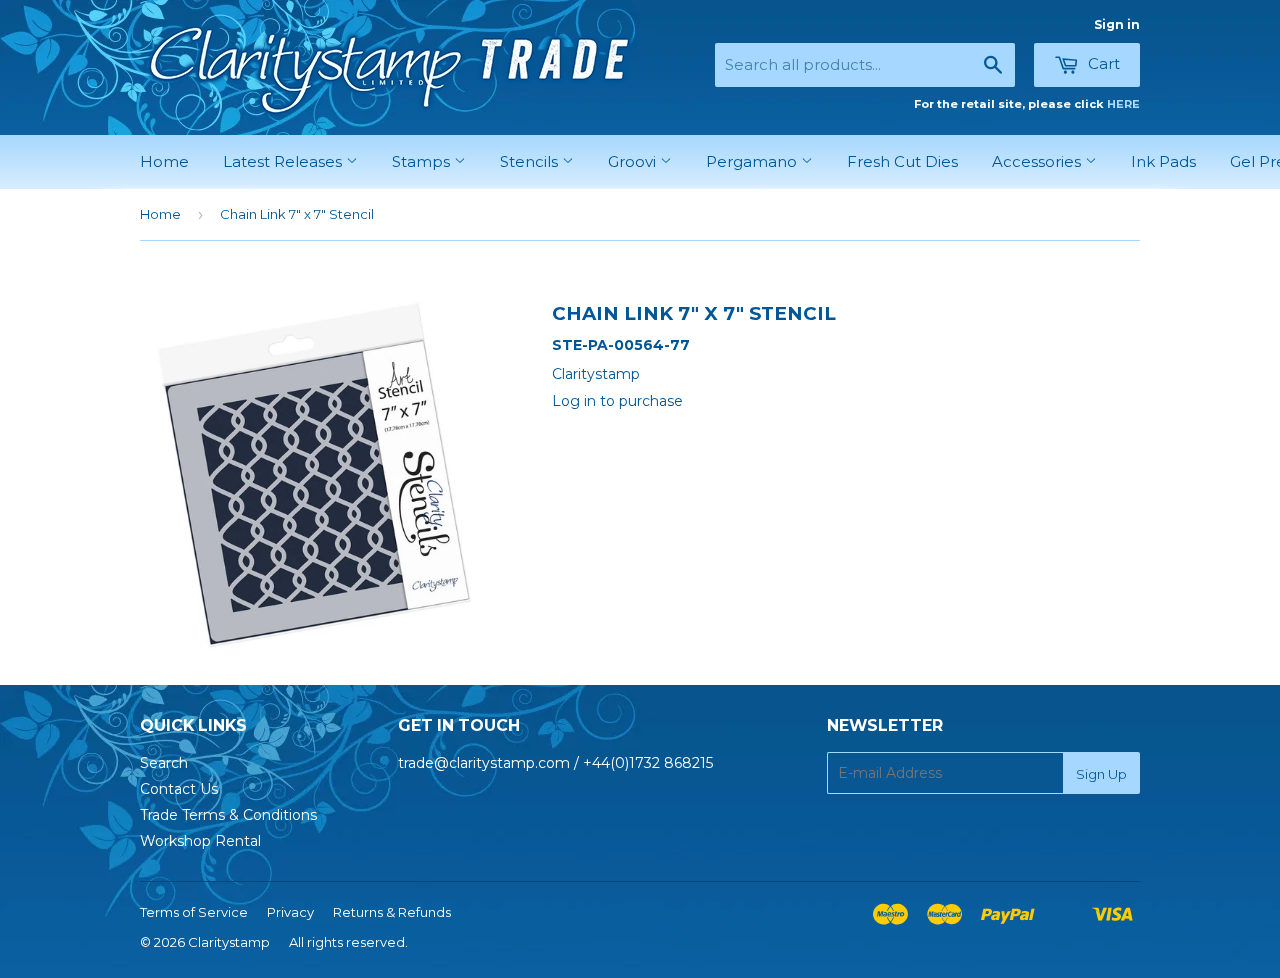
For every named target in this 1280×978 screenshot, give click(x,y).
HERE (1123, 104)
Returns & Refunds (392, 912)
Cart (1102, 63)
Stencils (531, 161)
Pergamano (753, 161)
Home (164, 161)
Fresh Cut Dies (902, 161)
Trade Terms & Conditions (228, 815)
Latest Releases (284, 161)
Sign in (1117, 24)
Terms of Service (194, 912)
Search (164, 763)
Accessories (1038, 161)
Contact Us (179, 789)
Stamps (423, 161)
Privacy (290, 912)
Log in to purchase (617, 401)
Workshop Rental (200, 841)
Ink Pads (1163, 161)
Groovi (634, 161)
